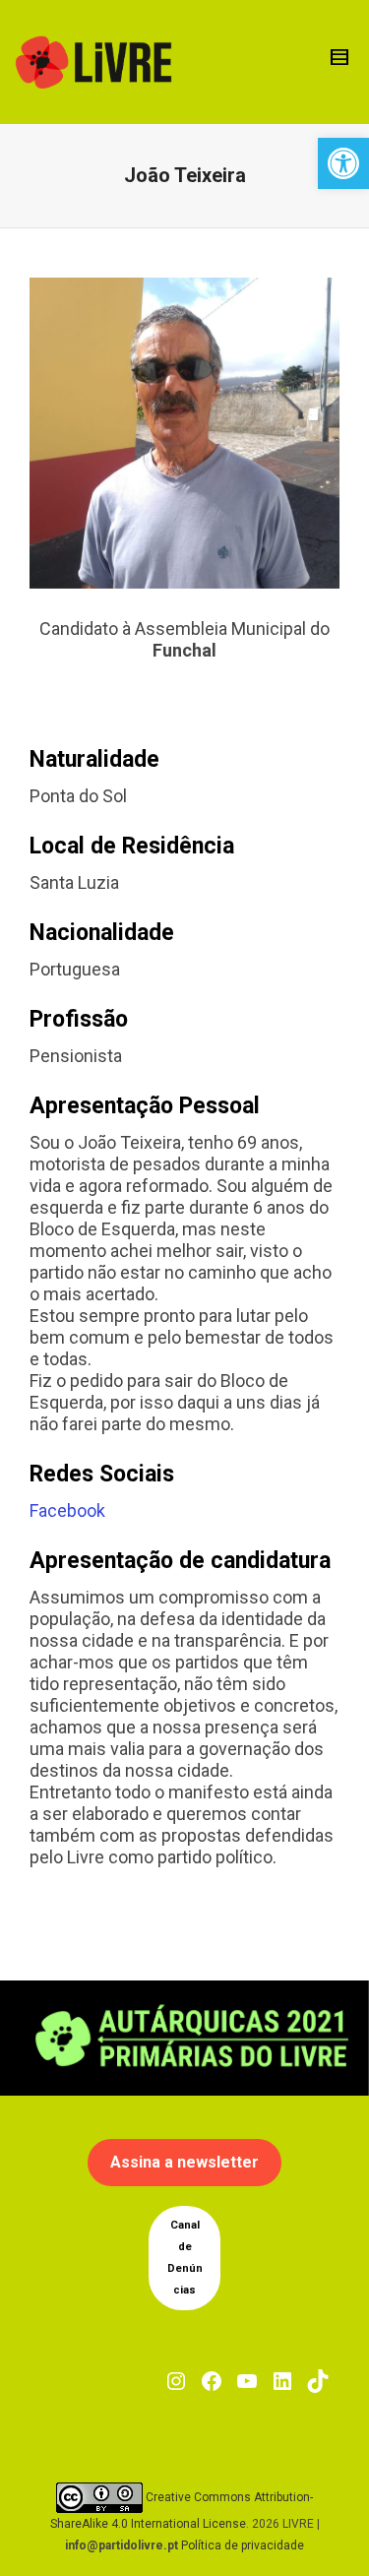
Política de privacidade (243, 2545)
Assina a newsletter (184, 2162)
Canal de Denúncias (185, 2258)
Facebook (67, 1510)
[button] (343, 163)
